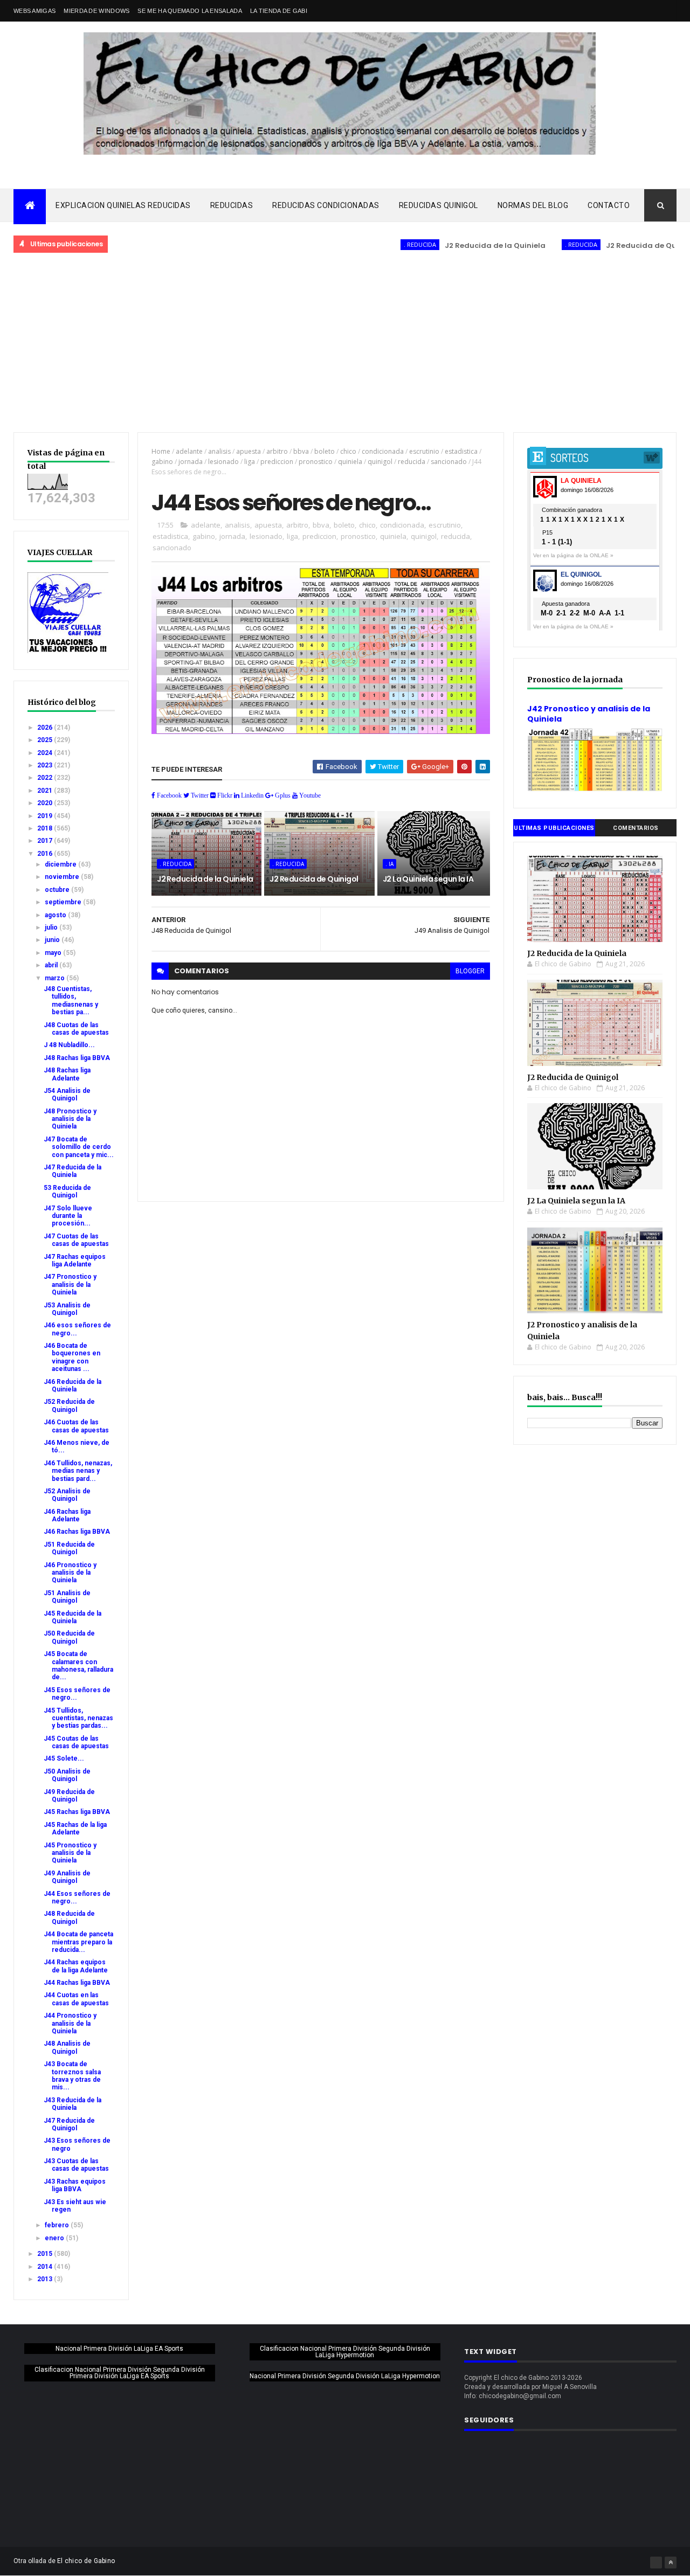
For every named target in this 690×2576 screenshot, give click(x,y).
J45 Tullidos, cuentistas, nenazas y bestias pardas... (78, 1718)
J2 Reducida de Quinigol (611, 245)
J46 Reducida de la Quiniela (73, 1386)
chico (348, 451)
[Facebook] (656, 2563)
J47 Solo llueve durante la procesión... (68, 1216)
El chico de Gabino (86, 2561)
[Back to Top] (671, 2563)
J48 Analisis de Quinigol (67, 2047)
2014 (46, 2267)
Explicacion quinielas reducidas (123, 205)
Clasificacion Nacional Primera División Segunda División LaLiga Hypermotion (345, 2352)
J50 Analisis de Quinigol (67, 1775)
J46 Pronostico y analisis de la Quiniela (70, 1573)
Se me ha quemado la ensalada (189, 11)
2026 (46, 728)
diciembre (61, 864)
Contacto (609, 205)
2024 (46, 753)
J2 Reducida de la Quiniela (454, 245)
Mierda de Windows (96, 11)
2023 (46, 765)
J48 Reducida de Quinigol (69, 1917)
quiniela (350, 462)
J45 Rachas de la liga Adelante (75, 1829)
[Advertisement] (345, 343)
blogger (470, 971)
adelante (189, 451)
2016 (46, 854)
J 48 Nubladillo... (69, 1045)
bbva (301, 451)
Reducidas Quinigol (439, 205)
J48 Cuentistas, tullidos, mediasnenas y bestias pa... (71, 1000)
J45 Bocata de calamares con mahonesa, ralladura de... (78, 1666)
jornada (191, 462)
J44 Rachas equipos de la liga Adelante (76, 1966)
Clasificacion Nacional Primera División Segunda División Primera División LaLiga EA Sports (120, 2373)
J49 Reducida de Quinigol (69, 1796)
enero (55, 2238)
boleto (325, 451)
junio (53, 940)
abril (52, 965)
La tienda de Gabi (279, 11)
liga (250, 462)
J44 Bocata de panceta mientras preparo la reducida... (78, 1942)
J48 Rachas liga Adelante (67, 1074)
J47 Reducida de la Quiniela (73, 1171)
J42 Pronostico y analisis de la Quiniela (589, 714)
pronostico (316, 462)
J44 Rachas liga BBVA (77, 1983)
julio (52, 927)
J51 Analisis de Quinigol (67, 1597)
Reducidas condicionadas (326, 205)
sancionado (449, 462)
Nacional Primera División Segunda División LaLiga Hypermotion (345, 2376)
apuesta (249, 451)
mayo (54, 953)
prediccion (277, 462)
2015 (46, 2254)
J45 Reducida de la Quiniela (73, 1617)
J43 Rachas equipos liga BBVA (75, 2185)
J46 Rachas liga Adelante (67, 1515)
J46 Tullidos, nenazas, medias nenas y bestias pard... (78, 1471)
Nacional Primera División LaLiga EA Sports (119, 2349)
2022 (46, 778)
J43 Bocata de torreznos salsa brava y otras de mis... (72, 2076)
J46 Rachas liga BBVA (77, 1532)
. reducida (379, 244)
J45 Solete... (64, 1758)
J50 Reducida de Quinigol (69, 1637)
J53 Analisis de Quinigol (67, 1309)
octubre (58, 890)
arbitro (277, 451)
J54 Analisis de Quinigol (67, 1095)
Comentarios (636, 828)
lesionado (223, 462)
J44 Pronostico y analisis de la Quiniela (70, 2023)
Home (161, 451)
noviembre (63, 877)
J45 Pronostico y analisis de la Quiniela (70, 1853)
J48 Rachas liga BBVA (77, 1058)
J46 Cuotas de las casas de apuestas (76, 1426)
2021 (46, 791)
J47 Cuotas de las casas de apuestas (76, 1240)
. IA (389, 864)
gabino (162, 462)
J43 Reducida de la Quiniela (73, 2104)
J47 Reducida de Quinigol (69, 2124)
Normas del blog (533, 205)
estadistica (461, 451)
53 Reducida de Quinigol (67, 1192)
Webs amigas (34, 11)
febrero (58, 2225)
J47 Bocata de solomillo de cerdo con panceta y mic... (79, 1147)
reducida (412, 462)
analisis (219, 451)
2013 (46, 2279)
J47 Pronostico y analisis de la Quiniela (70, 1284)
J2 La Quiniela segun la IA (428, 879)
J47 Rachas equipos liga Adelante (75, 1261)
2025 (46, 740)
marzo (56, 978)
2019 (46, 816)
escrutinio (424, 451)
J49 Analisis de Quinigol (67, 1877)
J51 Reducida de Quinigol (69, 1548)
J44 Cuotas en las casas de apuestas (76, 1999)
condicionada (383, 451)
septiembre (64, 902)
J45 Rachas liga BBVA (77, 1812)
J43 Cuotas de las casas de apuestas (76, 2165)
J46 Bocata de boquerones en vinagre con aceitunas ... (72, 1357)
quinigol (380, 462)
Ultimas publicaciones (554, 828)
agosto (56, 915)
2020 (46, 803)
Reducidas (232, 205)
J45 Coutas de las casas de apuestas (76, 1742)
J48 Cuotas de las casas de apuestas (76, 1029)
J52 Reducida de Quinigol (69, 1405)
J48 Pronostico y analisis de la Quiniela (70, 1119)
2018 (46, 828)
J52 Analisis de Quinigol (67, 1495)
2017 (46, 841)
